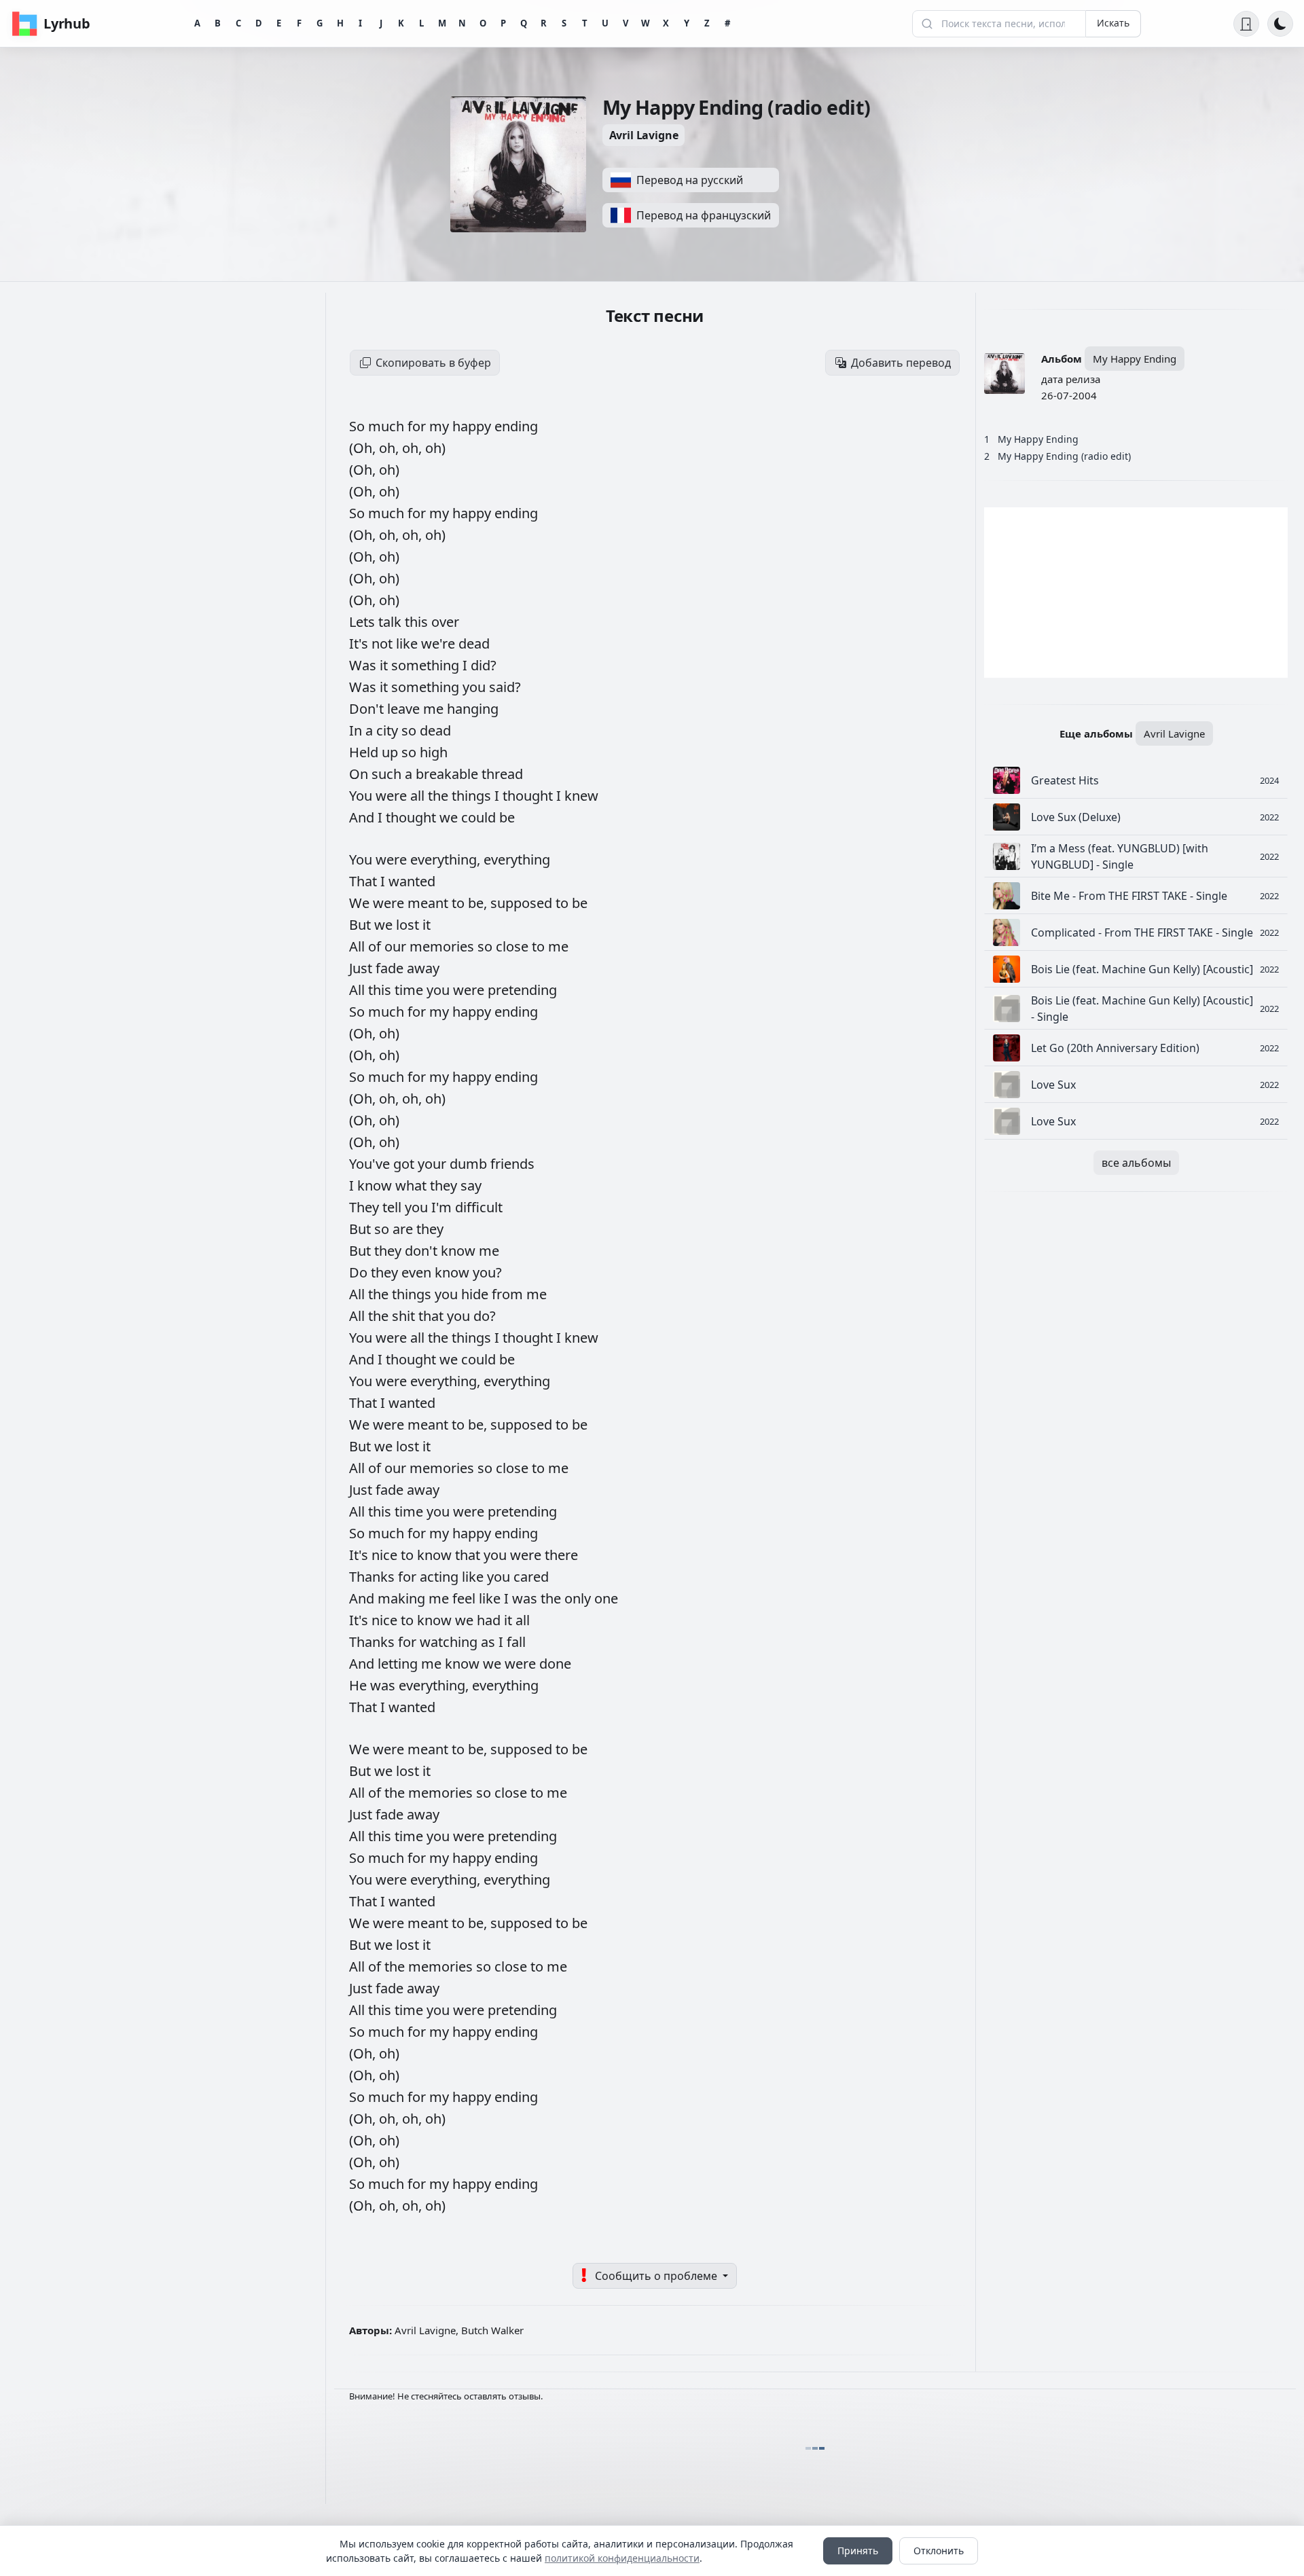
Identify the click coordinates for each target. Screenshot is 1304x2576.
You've (371, 1164)
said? (505, 687)
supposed (523, 903)
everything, (447, 859)
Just (362, 968)
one (606, 1598)
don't (423, 1251)
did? (484, 665)
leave (405, 709)
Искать (1113, 23)
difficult (479, 1207)
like (409, 643)
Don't (368, 709)
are (404, 1229)
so (411, 730)
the (440, 796)
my (441, 426)
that (433, 1316)
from (509, 1294)
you (476, 687)
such (388, 774)
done (555, 1664)
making (403, 1598)
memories (443, 946)
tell (394, 1207)
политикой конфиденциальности (622, 2558)
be (507, 817)
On (360, 774)
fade (391, 968)
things (473, 796)
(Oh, (364, 448)
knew (581, 796)
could (480, 817)
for (418, 426)
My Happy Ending (1135, 359)
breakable (449, 774)
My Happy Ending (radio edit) (1064, 456)
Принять (858, 2551)
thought (529, 796)
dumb (470, 1164)
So (359, 426)
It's (360, 643)
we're (440, 643)
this (418, 622)
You (362, 796)
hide (476, 1294)
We (361, 903)
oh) (435, 448)
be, (479, 903)
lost (409, 925)
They (366, 1207)
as (490, 1642)
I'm (443, 1207)
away (423, 968)
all (419, 796)
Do (360, 1272)
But (362, 925)
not (384, 643)
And (363, 817)
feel (466, 1598)
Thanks (374, 1577)
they (445, 1185)
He (360, 1685)
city (389, 730)
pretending (522, 990)
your (434, 1164)
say (471, 1185)
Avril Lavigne (644, 135)
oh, (391, 448)
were (393, 796)
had (490, 1620)
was (526, 1598)
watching (450, 1642)
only (579, 1598)
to (460, 903)
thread (502, 774)
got (405, 1164)
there (561, 1555)
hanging (473, 709)
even (418, 1272)
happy (473, 426)
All (359, 946)
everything (517, 859)
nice (386, 1555)
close (514, 946)
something (427, 665)
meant (430, 903)
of (376, 946)
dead (474, 643)
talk (392, 622)
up (392, 752)
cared (531, 1577)
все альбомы (1136, 1163)
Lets (364, 622)
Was (364, 665)
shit (405, 1316)
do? (485, 1316)
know (376, 1185)
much (388, 426)
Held (365, 752)
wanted (412, 881)
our (397, 946)
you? (487, 1272)
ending (516, 426)
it (385, 665)
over (445, 622)
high (434, 752)
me (435, 709)
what (413, 1185)
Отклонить (939, 2551)
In (357, 730)
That (365, 881)
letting (399, 1664)
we (450, 817)
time (411, 990)
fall (516, 1642)
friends (512, 1164)
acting (441, 1577)
